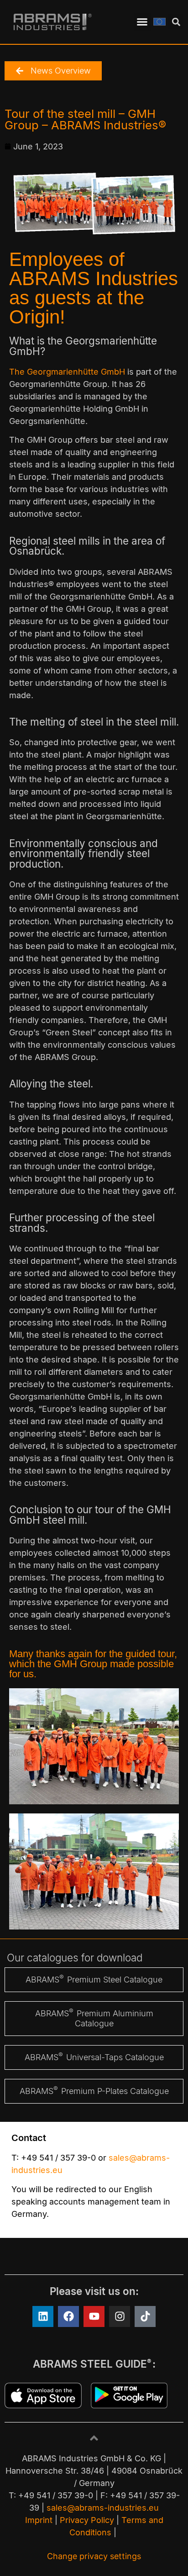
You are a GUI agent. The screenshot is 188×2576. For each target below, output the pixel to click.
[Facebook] (68, 2316)
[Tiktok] (145, 2316)
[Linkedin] (43, 2316)
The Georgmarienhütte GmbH (67, 372)
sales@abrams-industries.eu (103, 2508)
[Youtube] (94, 2316)
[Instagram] (120, 2316)
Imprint (39, 2520)
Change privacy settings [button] (94, 2556)
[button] (142, 22)
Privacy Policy (87, 2520)
